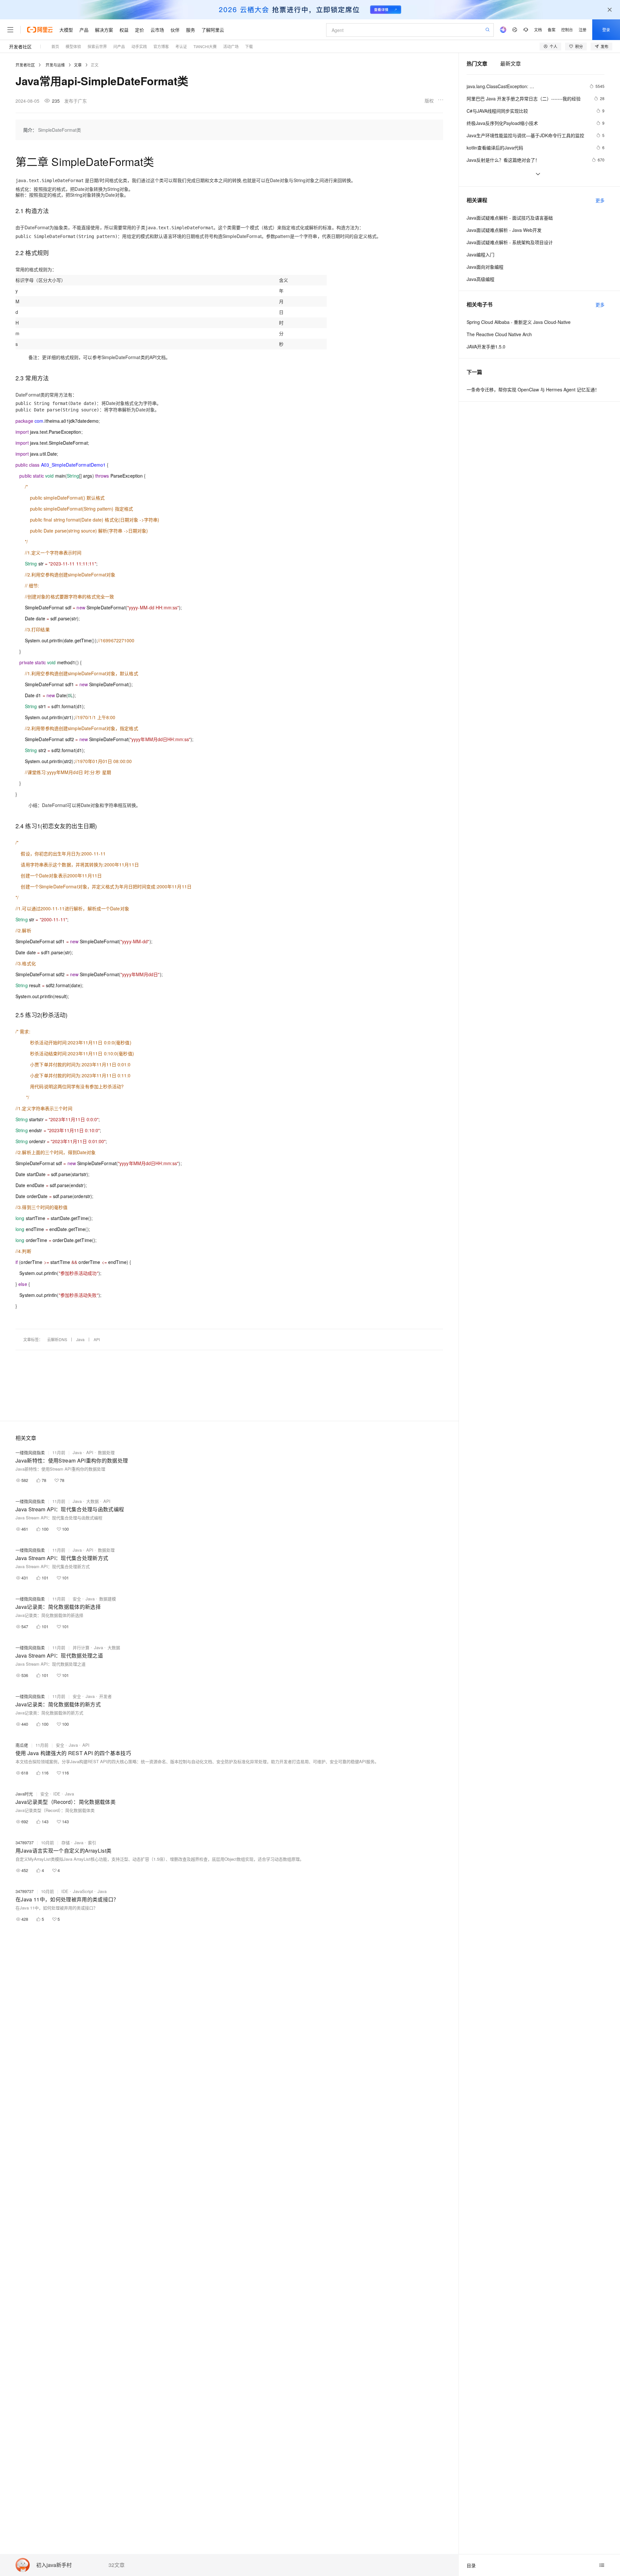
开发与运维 (55, 65)
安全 (77, 1599)
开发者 (105, 1696)
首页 (55, 46)
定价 (139, 30)
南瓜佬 (22, 1745)
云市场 (157, 30)
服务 (191, 30)
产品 (84, 30)
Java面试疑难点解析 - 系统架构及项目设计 (510, 242)
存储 (66, 1842)
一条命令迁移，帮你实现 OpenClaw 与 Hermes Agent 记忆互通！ (533, 389)
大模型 (66, 30)
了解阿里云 (213, 30)
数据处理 (106, 1452)
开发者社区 (20, 47)
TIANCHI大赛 (205, 46)
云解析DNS (57, 1339)
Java (80, 1339)
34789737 (25, 1842)
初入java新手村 (54, 2565)
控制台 (567, 30)
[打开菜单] (10, 30)
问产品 (119, 46)
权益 (124, 30)
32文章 (117, 2565)
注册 (583, 30)
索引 (92, 1842)
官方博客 (161, 46)
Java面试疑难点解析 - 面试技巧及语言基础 (510, 218)
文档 (538, 30)
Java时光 (24, 1794)
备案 (552, 30)
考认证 (181, 46)
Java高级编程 (480, 279)
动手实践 (139, 46)
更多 (600, 200)
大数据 (93, 1501)
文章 (78, 65)
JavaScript (83, 1891)
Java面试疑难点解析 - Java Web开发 (504, 230)
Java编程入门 (480, 254)
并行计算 (81, 1647)
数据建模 (108, 1599)
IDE (57, 1794)
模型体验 (73, 46)
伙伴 (175, 30)
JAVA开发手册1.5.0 (486, 347)
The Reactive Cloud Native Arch (499, 334)
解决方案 (104, 30)
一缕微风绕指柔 (30, 1452)
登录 (606, 30)
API (97, 1339)
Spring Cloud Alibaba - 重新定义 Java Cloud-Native (519, 322)
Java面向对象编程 (485, 267)
